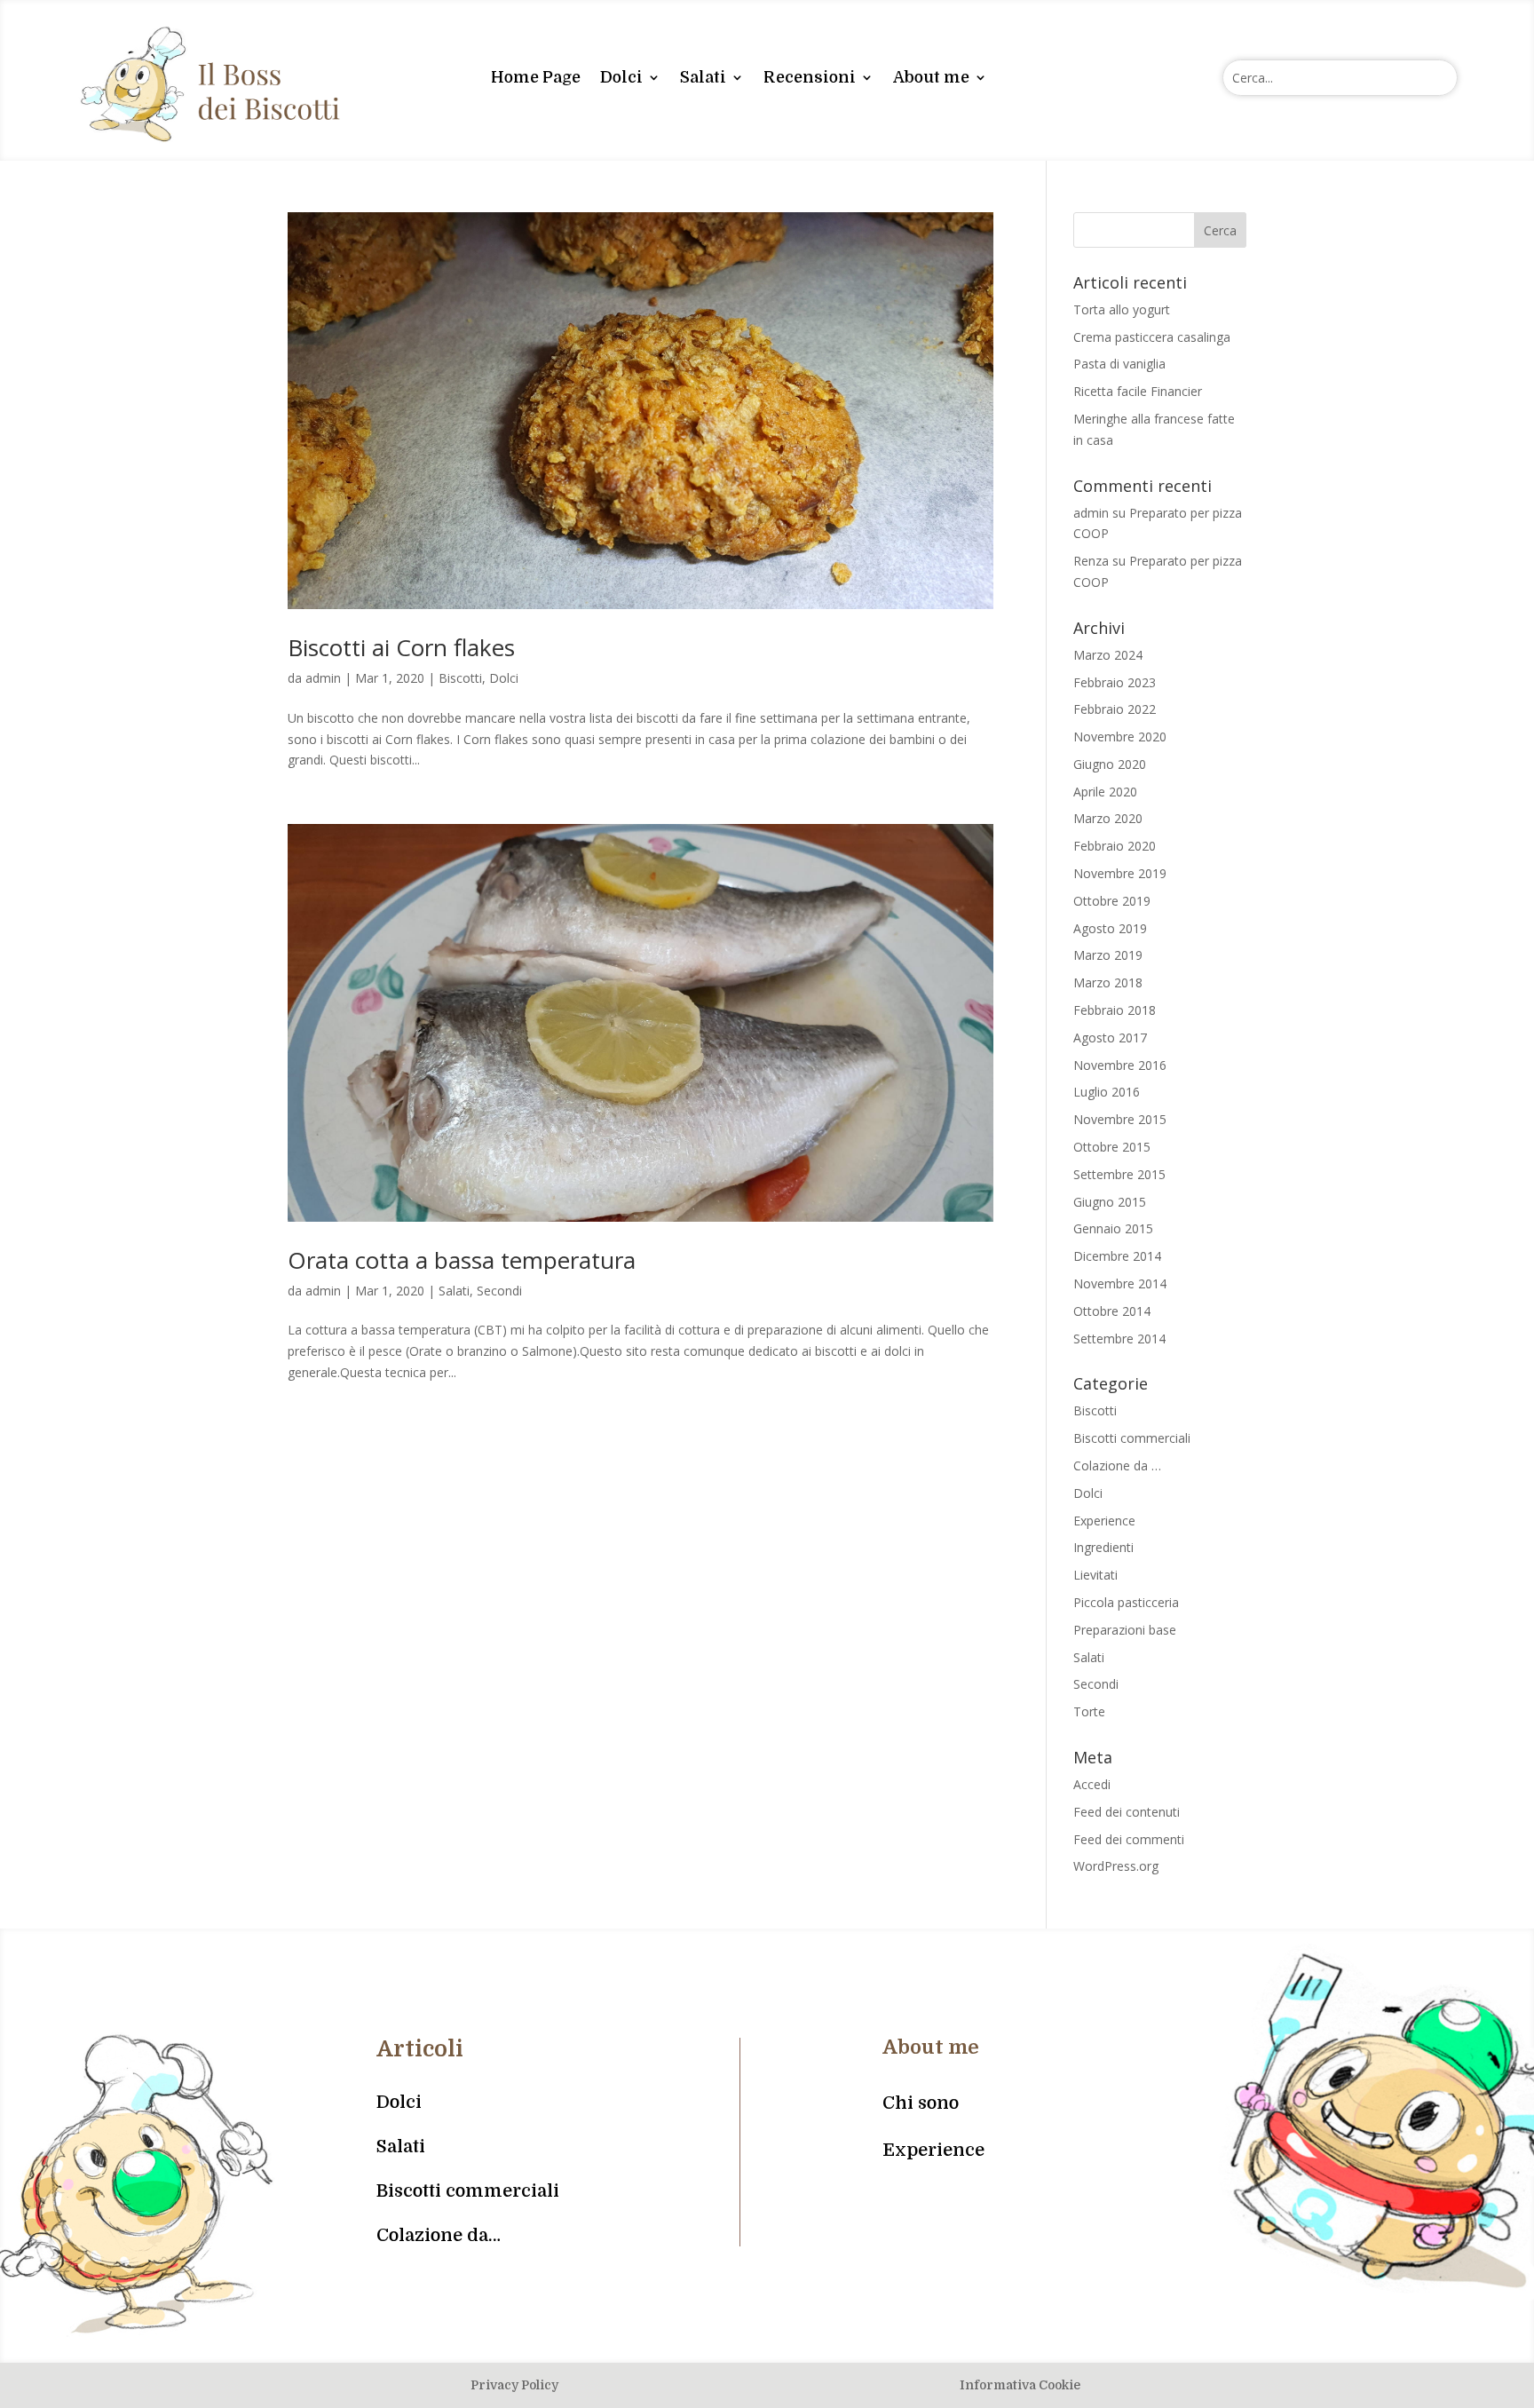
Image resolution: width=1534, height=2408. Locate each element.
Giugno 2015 (1110, 1202)
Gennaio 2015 (1113, 1228)
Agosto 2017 (1110, 1038)
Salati (703, 77)
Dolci (621, 77)
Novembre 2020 (1120, 737)
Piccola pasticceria (1126, 1602)
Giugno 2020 (1110, 764)
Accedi (1092, 1784)
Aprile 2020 (1105, 792)
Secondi (499, 1291)
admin (323, 678)
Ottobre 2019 (1112, 901)
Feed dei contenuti (1127, 1812)
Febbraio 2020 (1115, 846)
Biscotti (460, 678)
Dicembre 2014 (1117, 1256)
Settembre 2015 (1119, 1174)
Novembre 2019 (1120, 873)
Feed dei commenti (1129, 1839)
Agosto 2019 (1110, 928)
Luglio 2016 (1107, 1092)
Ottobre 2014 (1112, 1311)
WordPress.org (1116, 1866)
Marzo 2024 (1108, 655)
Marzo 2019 (1108, 955)
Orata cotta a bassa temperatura (462, 1260)
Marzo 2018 (1108, 982)
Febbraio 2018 (1115, 1010)
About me (931, 77)
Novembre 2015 (1120, 1119)
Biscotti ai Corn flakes (401, 647)
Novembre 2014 (1120, 1283)
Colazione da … (1117, 1465)
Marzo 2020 (1108, 818)
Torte (1089, 1711)
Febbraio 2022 (1115, 709)
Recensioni (810, 77)
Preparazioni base (1125, 1630)
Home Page (536, 77)
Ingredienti (1103, 1547)
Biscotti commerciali (1132, 1438)
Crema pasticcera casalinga (1152, 337)
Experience (1104, 1521)
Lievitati (1095, 1575)
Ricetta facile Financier (1138, 391)
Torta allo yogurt (1122, 309)
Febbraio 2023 (1115, 682)
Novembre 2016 (1120, 1065)
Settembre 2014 (1119, 1339)
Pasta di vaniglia (1119, 364)
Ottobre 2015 (1112, 1147)
